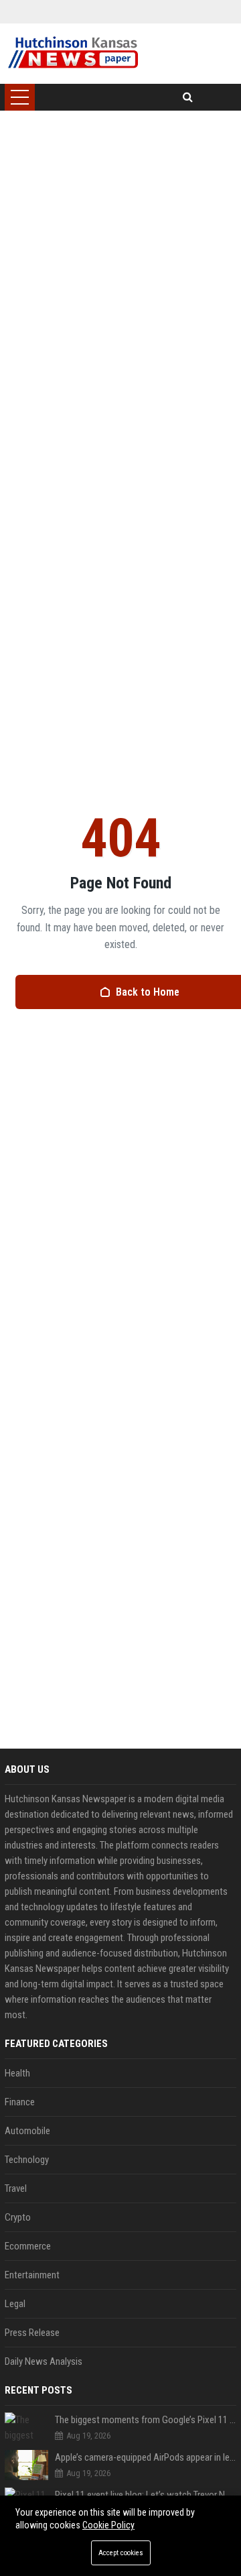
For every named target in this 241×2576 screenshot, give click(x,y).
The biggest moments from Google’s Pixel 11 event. (146, 2420)
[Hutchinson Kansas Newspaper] (73, 54)
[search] (188, 97)
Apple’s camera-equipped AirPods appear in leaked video (146, 2457)
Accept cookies (121, 2553)
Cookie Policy (108, 2525)
